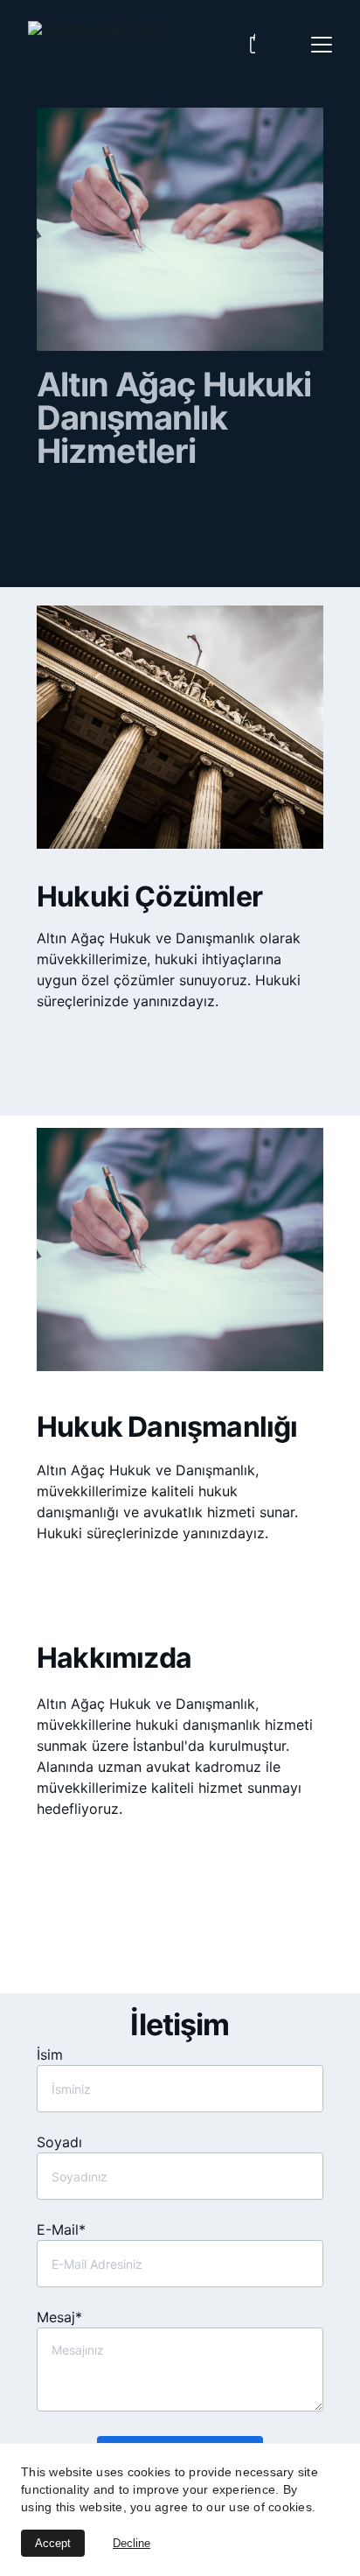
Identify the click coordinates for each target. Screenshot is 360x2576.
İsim (50, 2054)
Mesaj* (59, 2317)
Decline (132, 2543)
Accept (53, 2543)
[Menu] (322, 45)
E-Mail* (61, 2229)
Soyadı (59, 2142)
